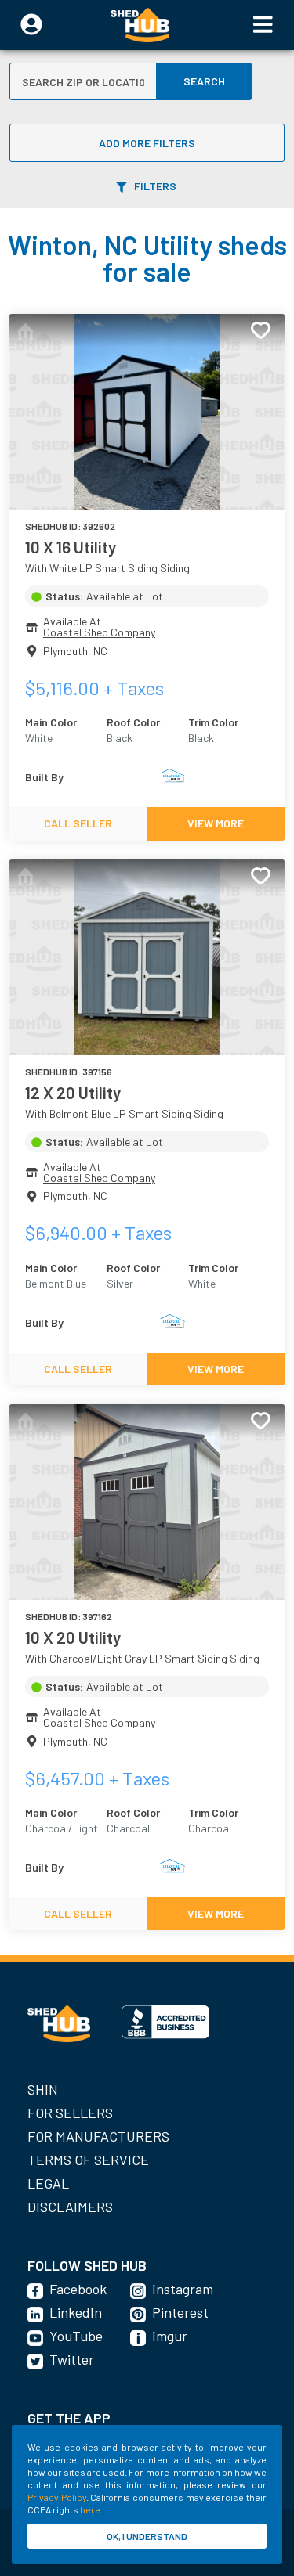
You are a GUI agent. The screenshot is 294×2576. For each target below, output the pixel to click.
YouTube (76, 2336)
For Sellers (70, 2113)
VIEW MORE (216, 823)
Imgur (170, 2336)
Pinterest (180, 2312)
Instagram (183, 2289)
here (90, 2509)
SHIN (43, 2089)
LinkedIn (76, 2312)
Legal (48, 2183)
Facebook (78, 2289)
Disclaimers (70, 2207)
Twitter (72, 2359)
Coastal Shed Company (99, 632)
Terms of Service (88, 2160)
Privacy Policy (57, 2497)
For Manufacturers (98, 2136)
